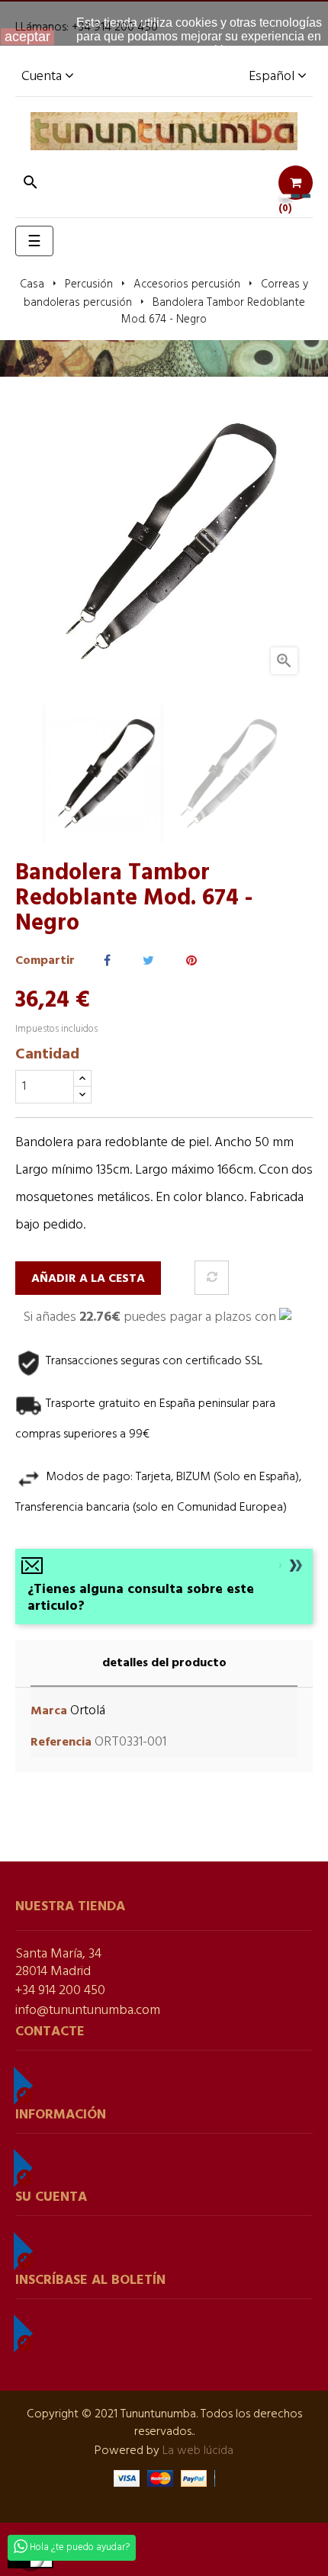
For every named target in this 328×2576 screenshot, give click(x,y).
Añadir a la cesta (88, 1279)
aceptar (27, 37)
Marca (49, 1712)
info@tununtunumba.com (88, 2011)
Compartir (107, 961)
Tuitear (148, 961)
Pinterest (191, 961)
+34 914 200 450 (60, 1991)
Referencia (61, 1743)
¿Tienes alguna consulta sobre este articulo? (141, 1598)
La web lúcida (198, 2451)
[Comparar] (212, 1278)
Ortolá (88, 1711)
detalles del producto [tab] (164, 1663)
